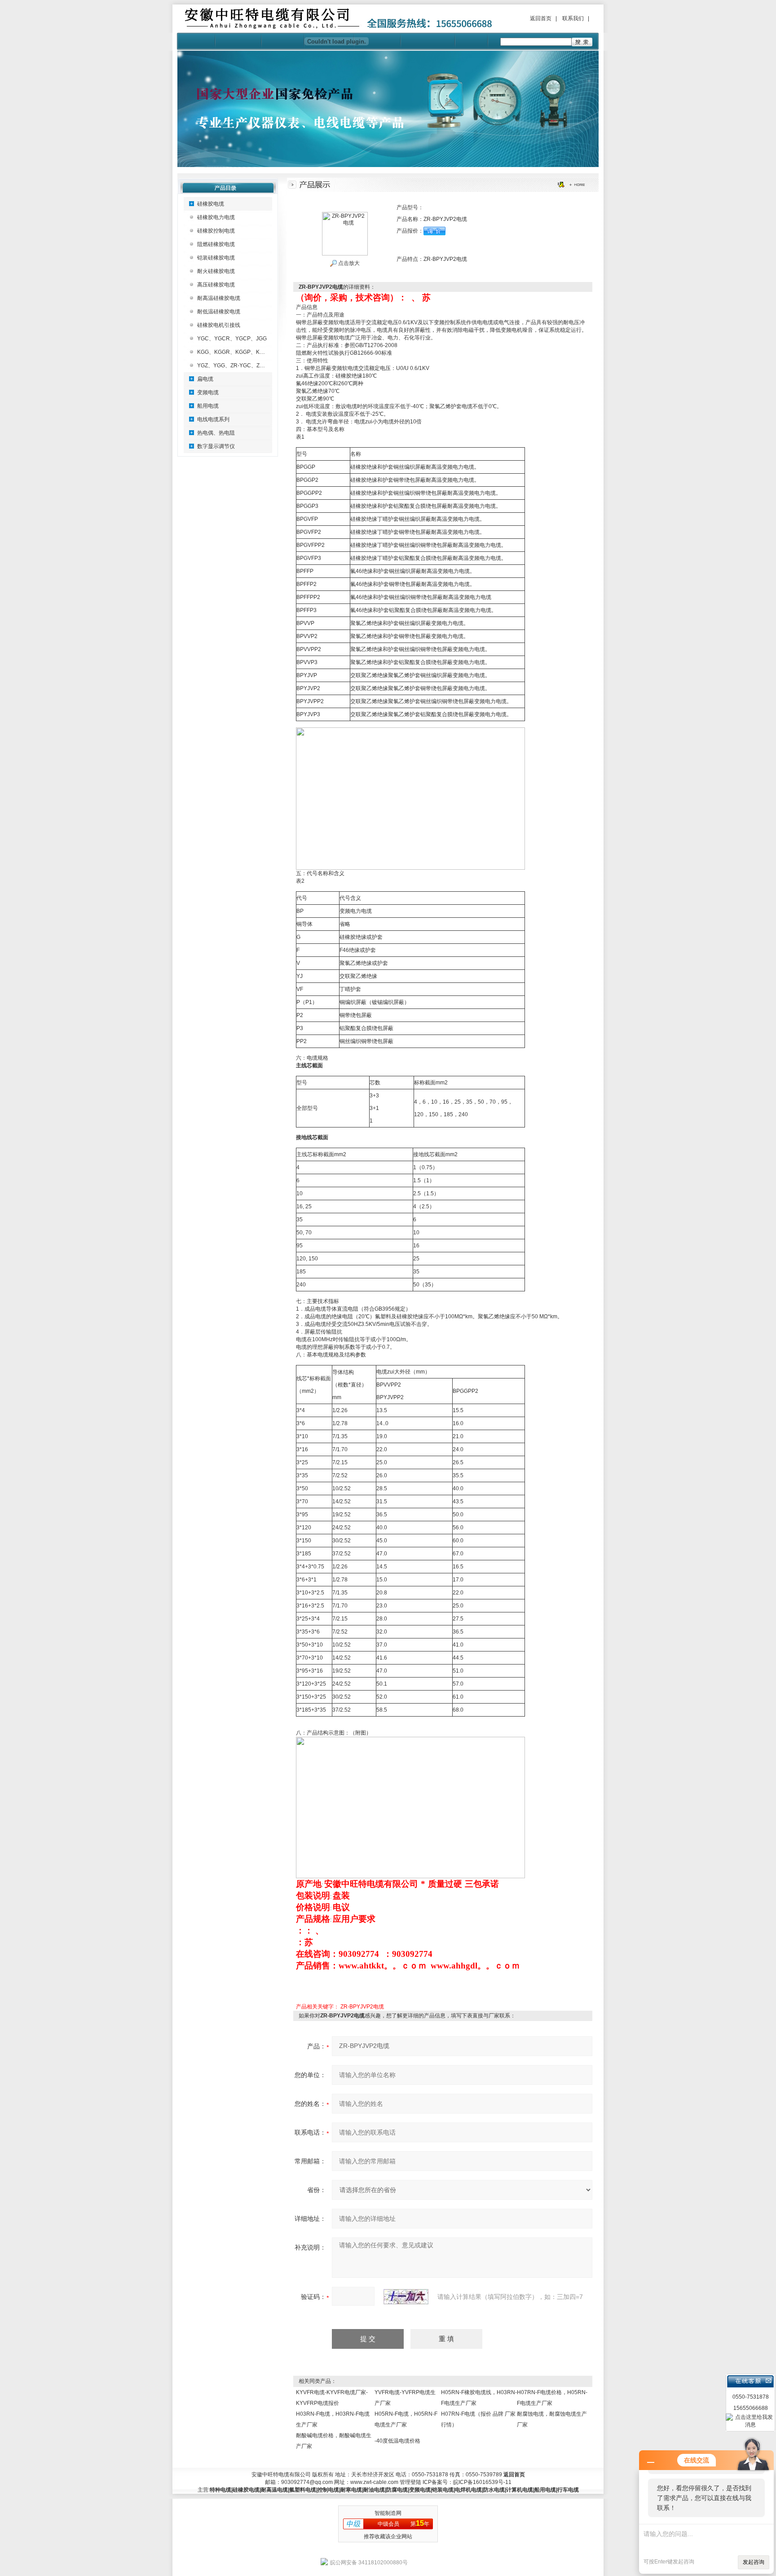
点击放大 (348, 263)
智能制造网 (388, 2513)
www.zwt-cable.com (374, 2482)
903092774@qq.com (307, 2482)
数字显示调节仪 (216, 446)
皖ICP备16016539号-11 (482, 2482)
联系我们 (573, 18)
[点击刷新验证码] (406, 2297)
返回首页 (541, 18)
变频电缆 (208, 392)
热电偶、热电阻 (216, 433)
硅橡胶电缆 (211, 204)
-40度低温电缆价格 (397, 2441)
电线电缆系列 (213, 419)
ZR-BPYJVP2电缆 (362, 2007)
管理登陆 (410, 2482)
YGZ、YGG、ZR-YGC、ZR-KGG (237, 365)
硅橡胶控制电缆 (216, 231)
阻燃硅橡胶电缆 (216, 244)
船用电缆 (208, 406)
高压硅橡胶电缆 (216, 285)
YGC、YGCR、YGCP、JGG (232, 339)
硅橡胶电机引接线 (219, 325)
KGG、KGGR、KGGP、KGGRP (236, 352)
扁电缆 (205, 379)
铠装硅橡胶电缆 (216, 258)
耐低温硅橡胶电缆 (219, 312)
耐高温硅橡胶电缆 (219, 298)
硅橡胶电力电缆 (216, 217)
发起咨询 (754, 2562)
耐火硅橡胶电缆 (216, 271)
